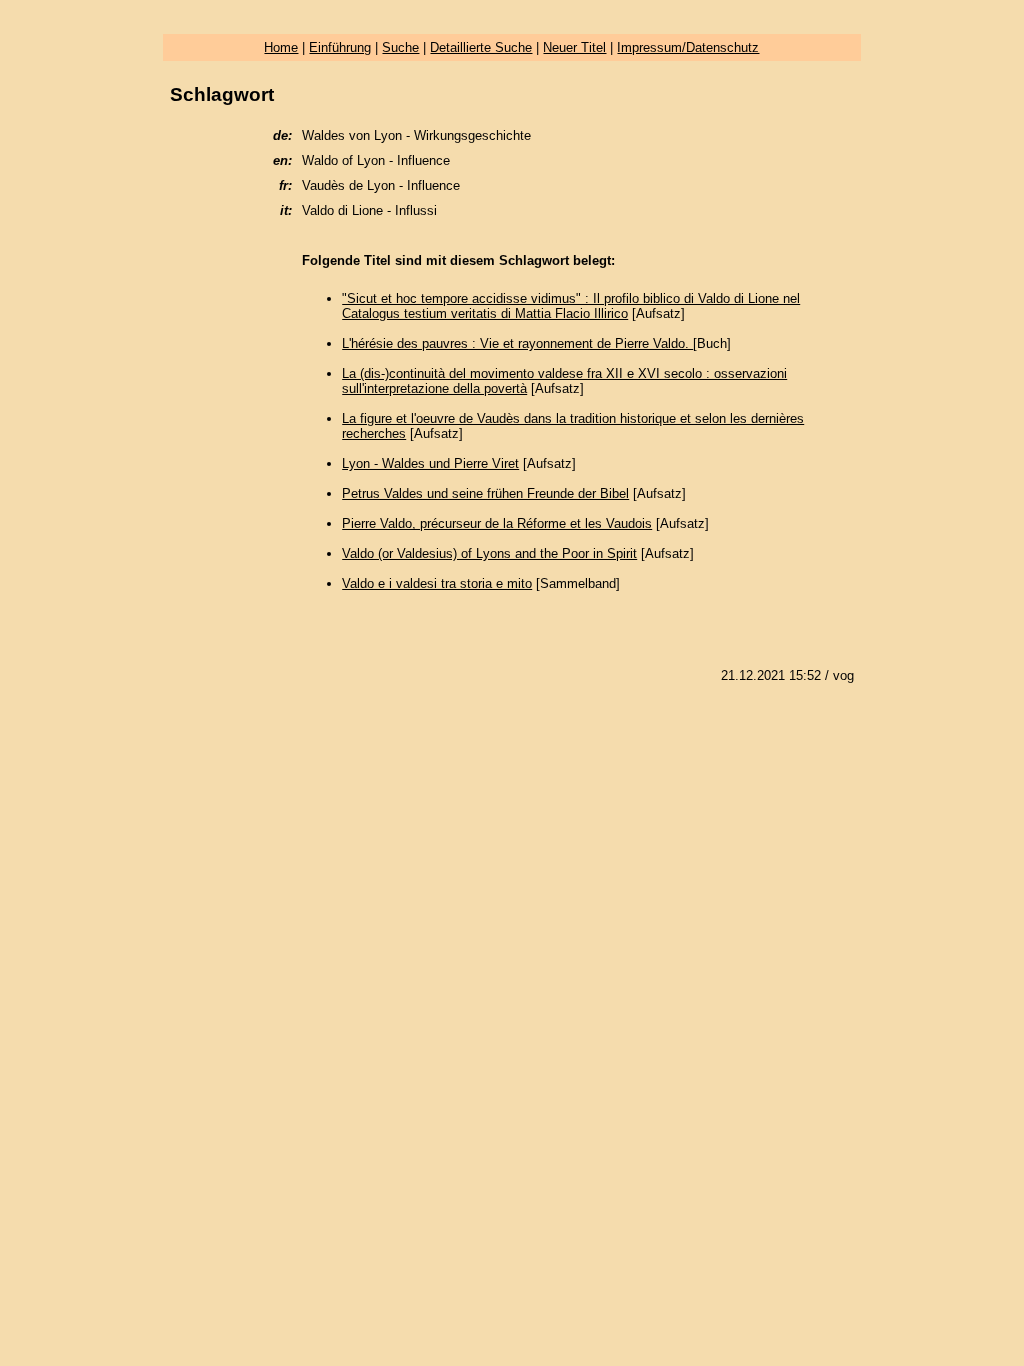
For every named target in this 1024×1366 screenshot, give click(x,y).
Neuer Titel (574, 47)
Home (281, 47)
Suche (400, 47)
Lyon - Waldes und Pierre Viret (430, 463)
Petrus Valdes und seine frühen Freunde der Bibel (485, 493)
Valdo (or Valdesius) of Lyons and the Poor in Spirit (489, 553)
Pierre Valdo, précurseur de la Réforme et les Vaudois (497, 523)
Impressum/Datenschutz (688, 47)
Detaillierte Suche (481, 47)
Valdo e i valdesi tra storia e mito (437, 583)
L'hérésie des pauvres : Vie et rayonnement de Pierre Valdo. (517, 343)
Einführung (340, 47)
